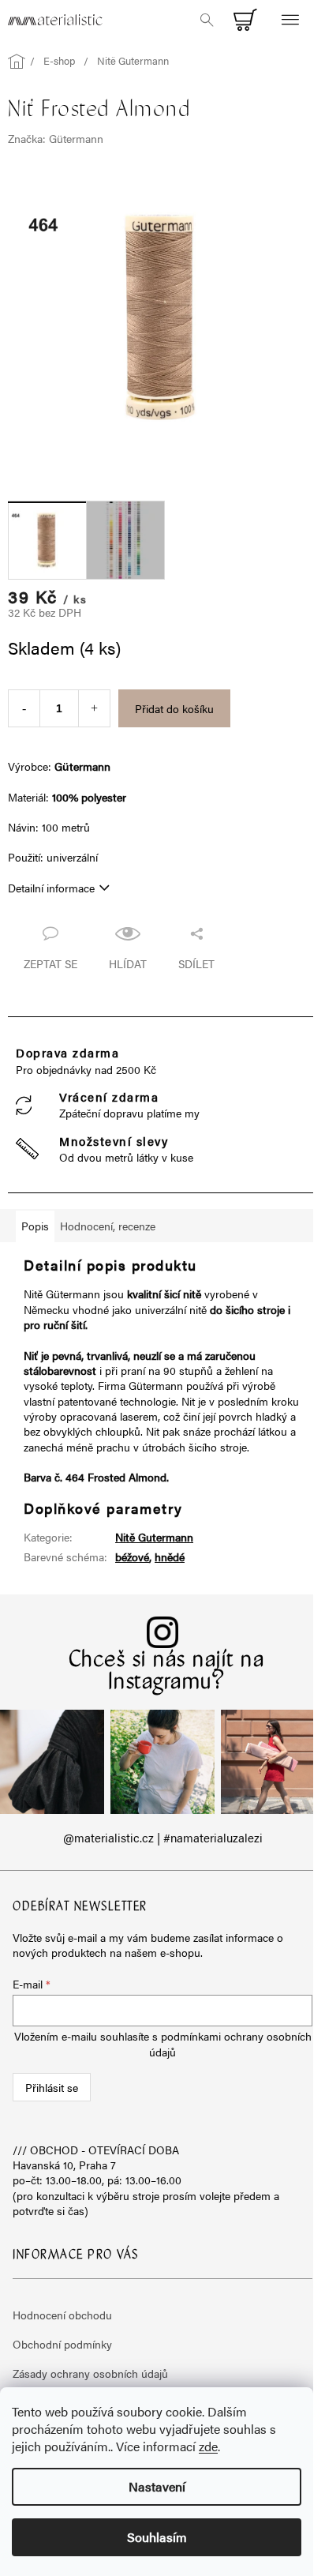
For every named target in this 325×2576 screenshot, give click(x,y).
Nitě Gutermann (154, 1537)
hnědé (170, 1556)
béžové (132, 1556)
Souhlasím (157, 2537)
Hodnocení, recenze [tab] (108, 1226)
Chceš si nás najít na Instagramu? (167, 1672)
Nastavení (157, 2486)
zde (208, 2446)
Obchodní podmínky (62, 2344)
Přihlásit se (52, 2087)
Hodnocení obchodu (62, 2315)
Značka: (56, 138)
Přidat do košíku (174, 708)
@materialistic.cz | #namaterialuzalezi (163, 1838)
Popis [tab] (35, 1226)
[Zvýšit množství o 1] (94, 708)
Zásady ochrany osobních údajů (90, 2373)
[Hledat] (207, 20)
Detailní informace (51, 888)
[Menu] (290, 20)
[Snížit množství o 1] (24, 708)
